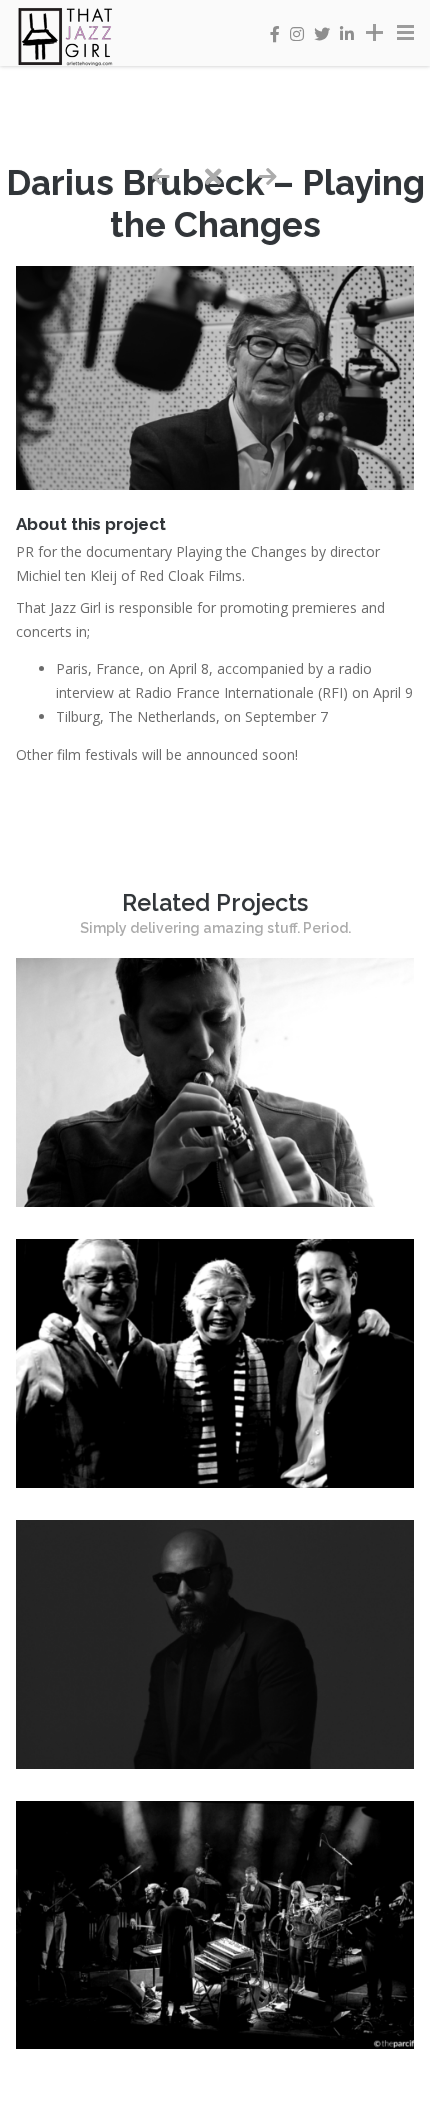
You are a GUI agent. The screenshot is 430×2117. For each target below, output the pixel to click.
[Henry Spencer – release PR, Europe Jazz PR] (215, 1201)
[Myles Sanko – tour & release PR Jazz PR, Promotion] (215, 1763)
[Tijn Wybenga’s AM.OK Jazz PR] (215, 2043)
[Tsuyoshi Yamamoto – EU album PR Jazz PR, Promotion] (215, 1482)
